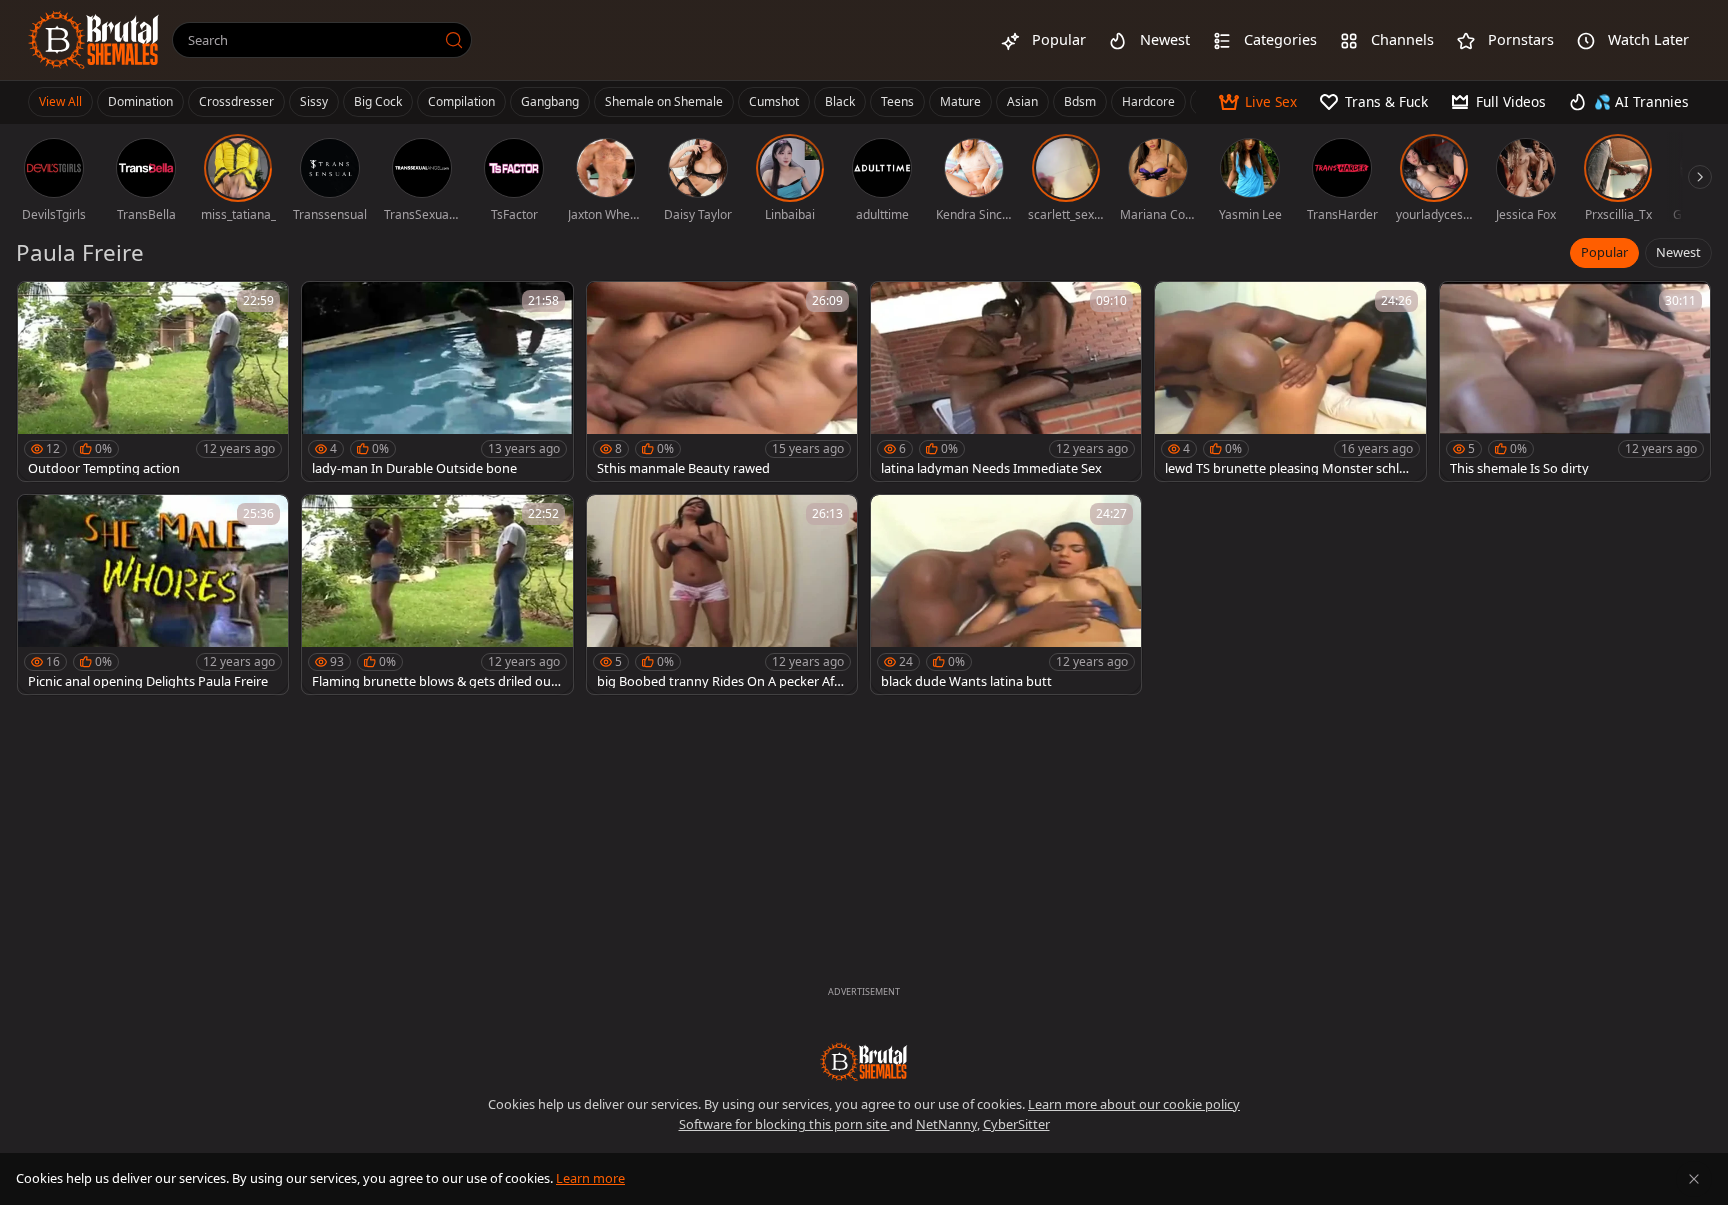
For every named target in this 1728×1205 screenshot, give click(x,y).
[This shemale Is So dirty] (1575, 381)
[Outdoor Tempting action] (153, 381)
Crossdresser (236, 101)
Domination (140, 101)
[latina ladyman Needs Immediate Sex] (1006, 381)
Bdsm (1080, 101)
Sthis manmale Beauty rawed (683, 468)
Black (840, 101)
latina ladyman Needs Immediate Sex (991, 468)
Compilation (461, 101)
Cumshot (774, 101)
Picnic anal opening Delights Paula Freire (148, 681)
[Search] (454, 40)
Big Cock (378, 101)
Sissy (314, 101)
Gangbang (550, 101)
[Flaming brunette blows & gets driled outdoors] (437, 594)
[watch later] (42, 306)
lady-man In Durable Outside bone (414, 468)
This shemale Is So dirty (1519, 468)
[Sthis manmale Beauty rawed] (722, 381)
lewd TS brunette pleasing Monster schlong (1290, 468)
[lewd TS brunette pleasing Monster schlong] (1290, 381)
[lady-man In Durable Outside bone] (437, 381)
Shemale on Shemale (664, 101)
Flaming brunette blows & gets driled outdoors (434, 681)
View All (60, 101)
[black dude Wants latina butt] (1006, 594)
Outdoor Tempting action (104, 468)
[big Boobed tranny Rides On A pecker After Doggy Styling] (722, 594)
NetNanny (946, 1124)
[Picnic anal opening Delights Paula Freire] (153, 594)
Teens (897, 101)
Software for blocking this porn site (784, 1124)
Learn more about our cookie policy (1134, 1104)
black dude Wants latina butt (966, 681)
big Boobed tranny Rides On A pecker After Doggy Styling (721, 681)
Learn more (590, 1178)
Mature (960, 101)
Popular (1604, 252)
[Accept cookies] (1694, 1179)
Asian (1022, 101)
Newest (1678, 252)
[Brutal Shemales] (94, 40)
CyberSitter (1016, 1124)
